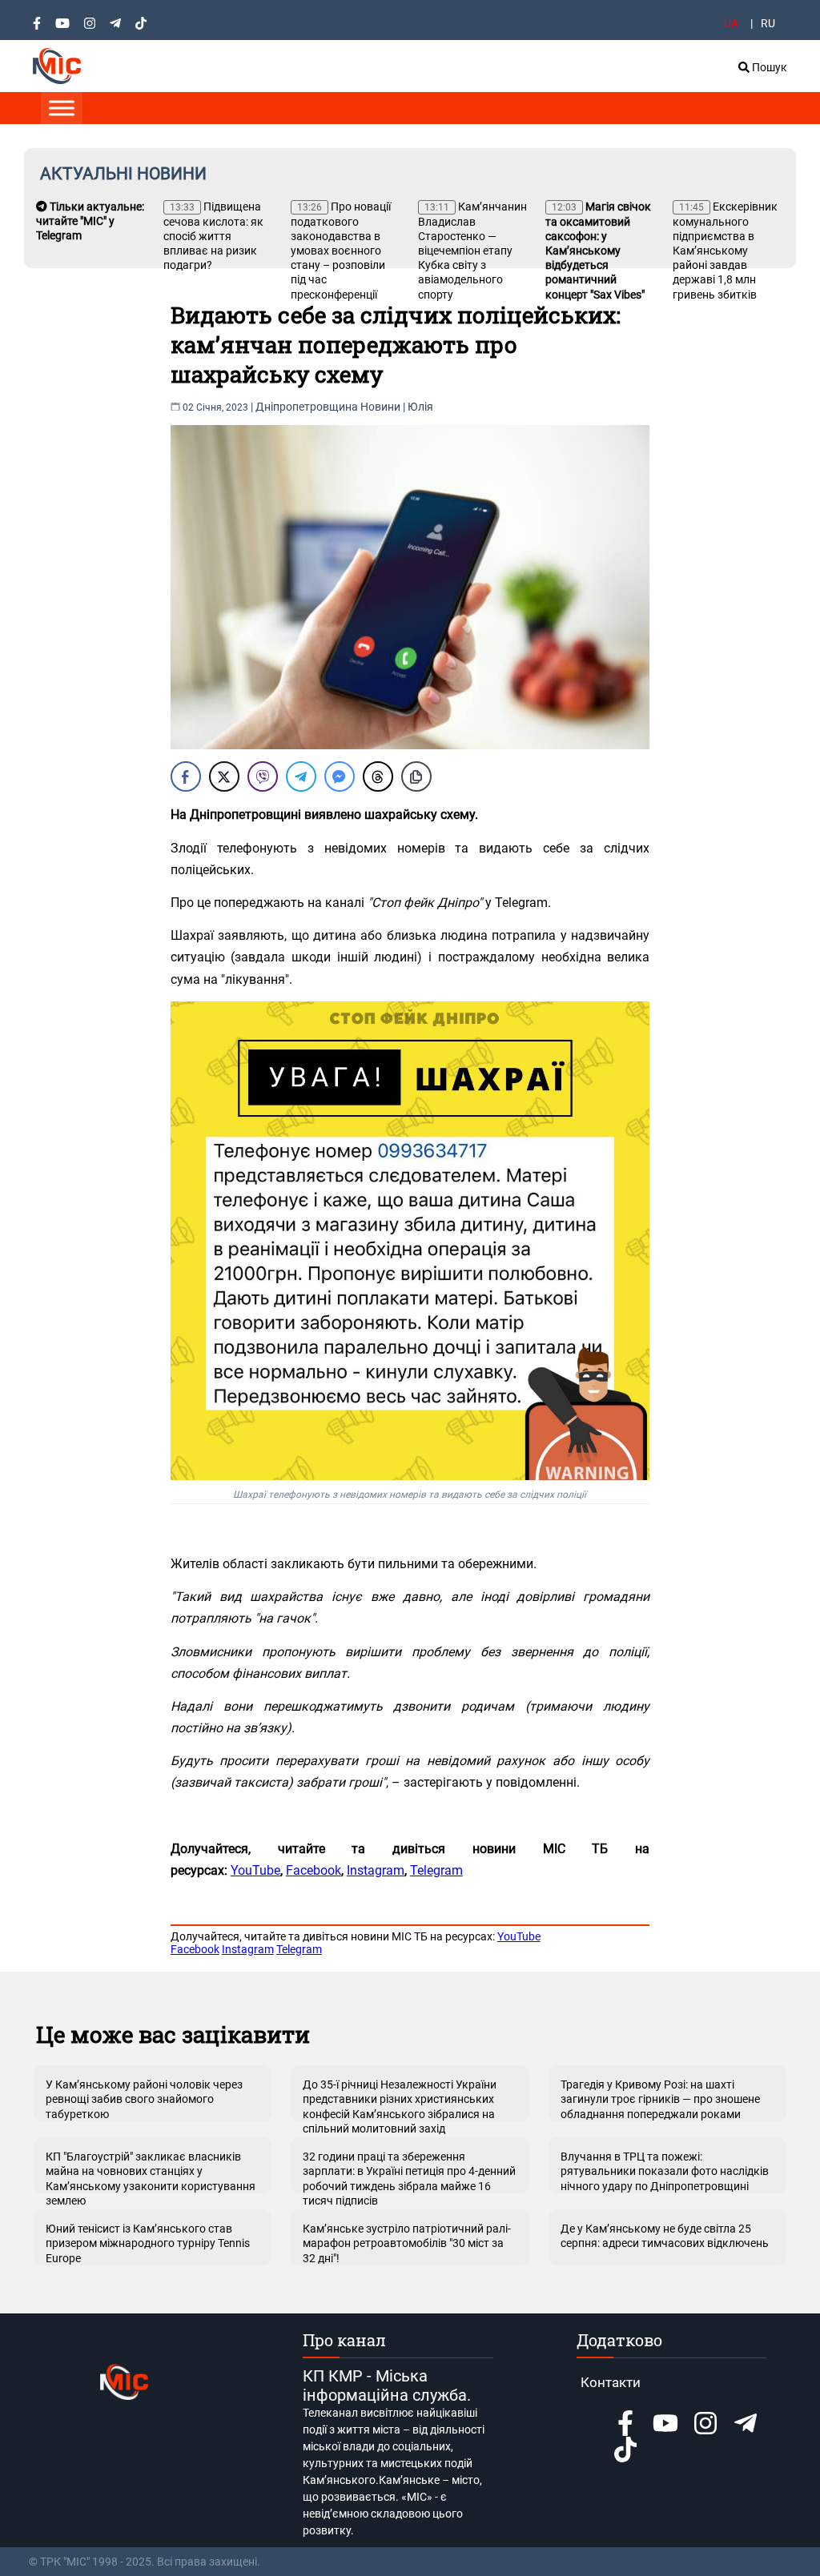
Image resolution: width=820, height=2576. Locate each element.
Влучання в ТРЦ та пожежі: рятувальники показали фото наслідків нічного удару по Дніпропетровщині (665, 2171)
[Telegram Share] (301, 776)
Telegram (436, 1870)
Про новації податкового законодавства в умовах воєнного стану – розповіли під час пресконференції (341, 251)
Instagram (376, 1870)
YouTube (255, 1870)
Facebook (314, 1870)
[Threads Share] (378, 776)
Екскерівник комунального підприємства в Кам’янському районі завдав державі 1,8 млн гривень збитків (725, 251)
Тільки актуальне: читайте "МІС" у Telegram (90, 221)
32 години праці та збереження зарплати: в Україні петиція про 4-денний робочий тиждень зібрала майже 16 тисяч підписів (409, 2172)
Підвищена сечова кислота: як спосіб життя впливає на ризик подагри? (213, 236)
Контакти (611, 2382)
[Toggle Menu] (62, 108)
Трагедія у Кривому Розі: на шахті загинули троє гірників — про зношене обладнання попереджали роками (660, 2099)
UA (731, 23)
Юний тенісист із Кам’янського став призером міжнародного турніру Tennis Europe (148, 2243)
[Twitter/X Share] (224, 776)
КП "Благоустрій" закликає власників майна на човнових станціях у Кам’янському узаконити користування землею (151, 2172)
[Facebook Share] (186, 776)
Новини (380, 407)
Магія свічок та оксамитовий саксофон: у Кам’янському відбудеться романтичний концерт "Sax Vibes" (598, 251)
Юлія (420, 407)
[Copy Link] (416, 776)
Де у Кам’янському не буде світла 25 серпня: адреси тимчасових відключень (665, 2236)
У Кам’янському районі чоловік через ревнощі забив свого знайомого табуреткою (144, 2099)
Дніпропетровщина (307, 407)
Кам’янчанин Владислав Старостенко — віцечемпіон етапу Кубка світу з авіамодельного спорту (472, 251)
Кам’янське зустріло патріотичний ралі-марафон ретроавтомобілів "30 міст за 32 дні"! (407, 2243)
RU (768, 23)
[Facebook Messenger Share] (340, 776)
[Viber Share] (263, 776)
